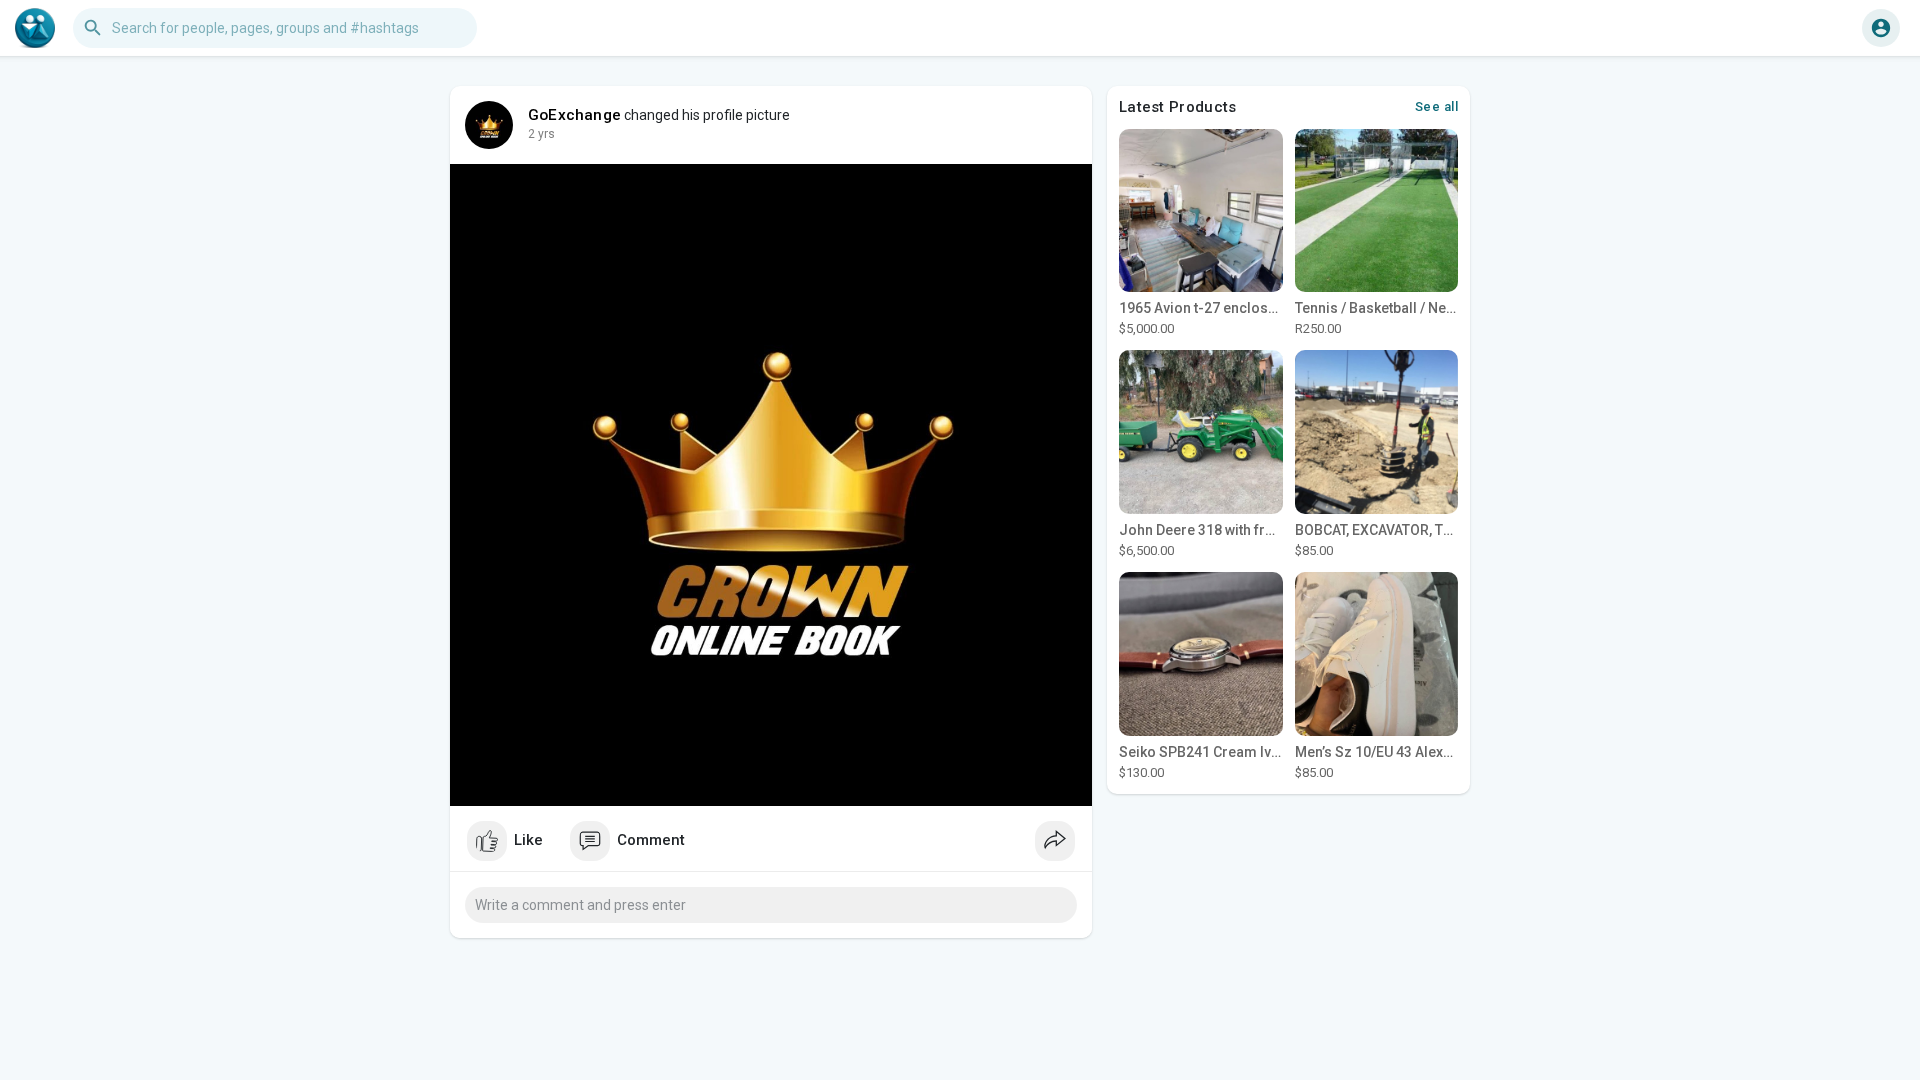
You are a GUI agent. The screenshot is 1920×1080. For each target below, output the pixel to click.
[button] (1881, 28)
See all (1437, 106)
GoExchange (574, 115)
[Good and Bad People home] (35, 28)
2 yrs (541, 134)
